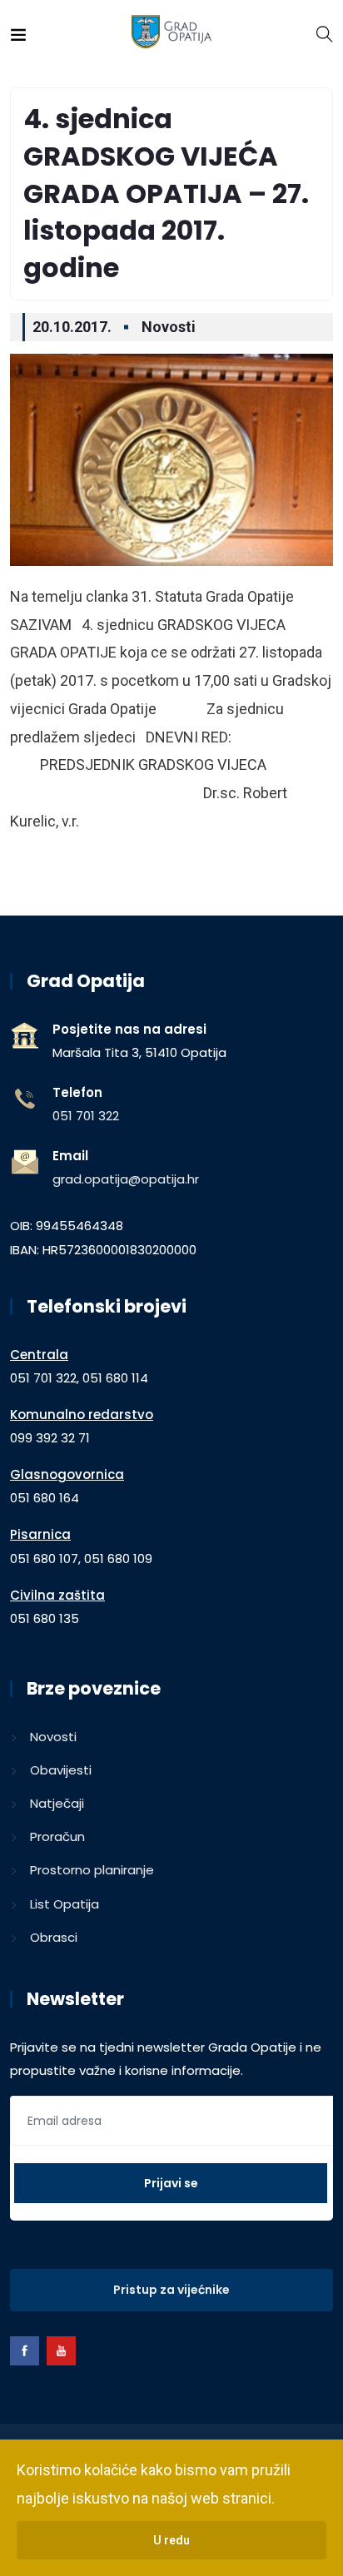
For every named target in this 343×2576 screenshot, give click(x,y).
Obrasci (54, 1937)
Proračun (57, 1836)
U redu (171, 2540)
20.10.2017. (72, 327)
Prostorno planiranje (92, 1870)
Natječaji (57, 1803)
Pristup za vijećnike (171, 2290)
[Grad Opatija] (172, 33)
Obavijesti (61, 1770)
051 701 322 (86, 1116)
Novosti (169, 327)
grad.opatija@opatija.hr (126, 1179)
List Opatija (65, 1904)
